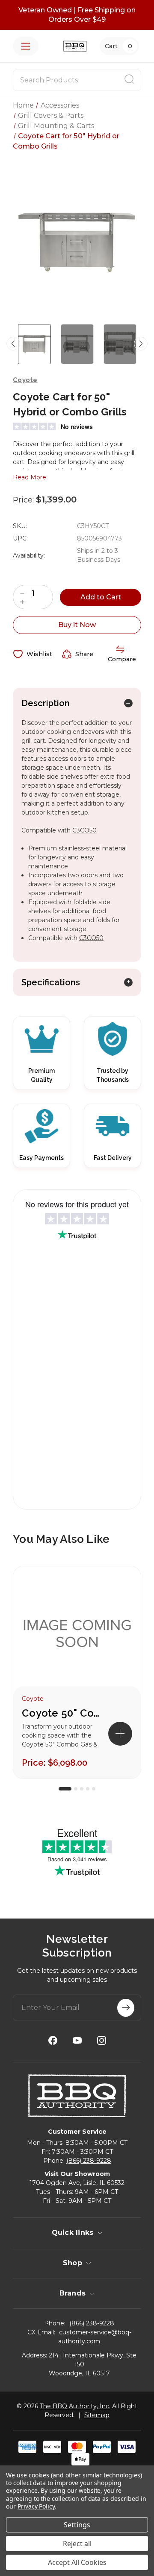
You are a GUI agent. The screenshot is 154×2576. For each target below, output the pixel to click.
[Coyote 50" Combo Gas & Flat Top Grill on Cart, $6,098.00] (77, 1635)
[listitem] (77, 1672)
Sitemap (97, 2415)
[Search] (129, 80)
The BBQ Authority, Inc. (75, 2406)
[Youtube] (77, 2040)
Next (141, 344)
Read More (30, 477)
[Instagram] (102, 2040)
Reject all (77, 2544)
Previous (13, 344)
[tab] (65, 1789)
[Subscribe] (126, 2008)
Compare (122, 659)
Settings (77, 2525)
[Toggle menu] (26, 46)
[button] (120, 1734)
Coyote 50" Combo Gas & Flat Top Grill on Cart (65, 1713)
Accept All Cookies (77, 2562)
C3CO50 (84, 830)
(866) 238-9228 (89, 2161)
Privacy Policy (36, 2506)
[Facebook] (53, 2040)
